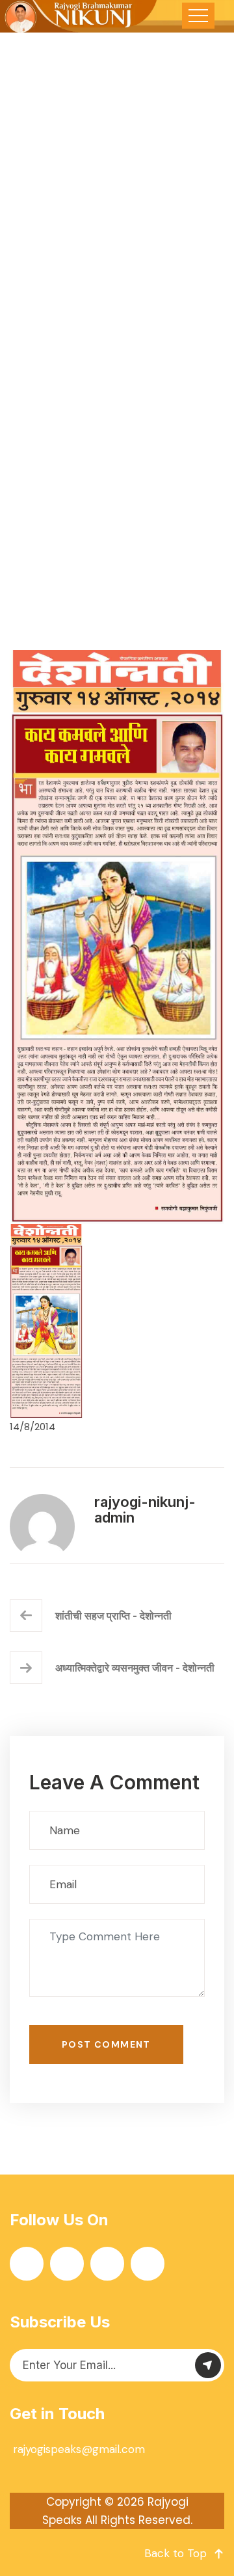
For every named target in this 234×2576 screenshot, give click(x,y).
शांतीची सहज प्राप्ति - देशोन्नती (113, 1616)
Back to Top (175, 2553)
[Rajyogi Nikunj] (79, 16)
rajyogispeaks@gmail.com (79, 2449)
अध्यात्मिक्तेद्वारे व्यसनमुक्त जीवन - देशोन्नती (135, 1668)
